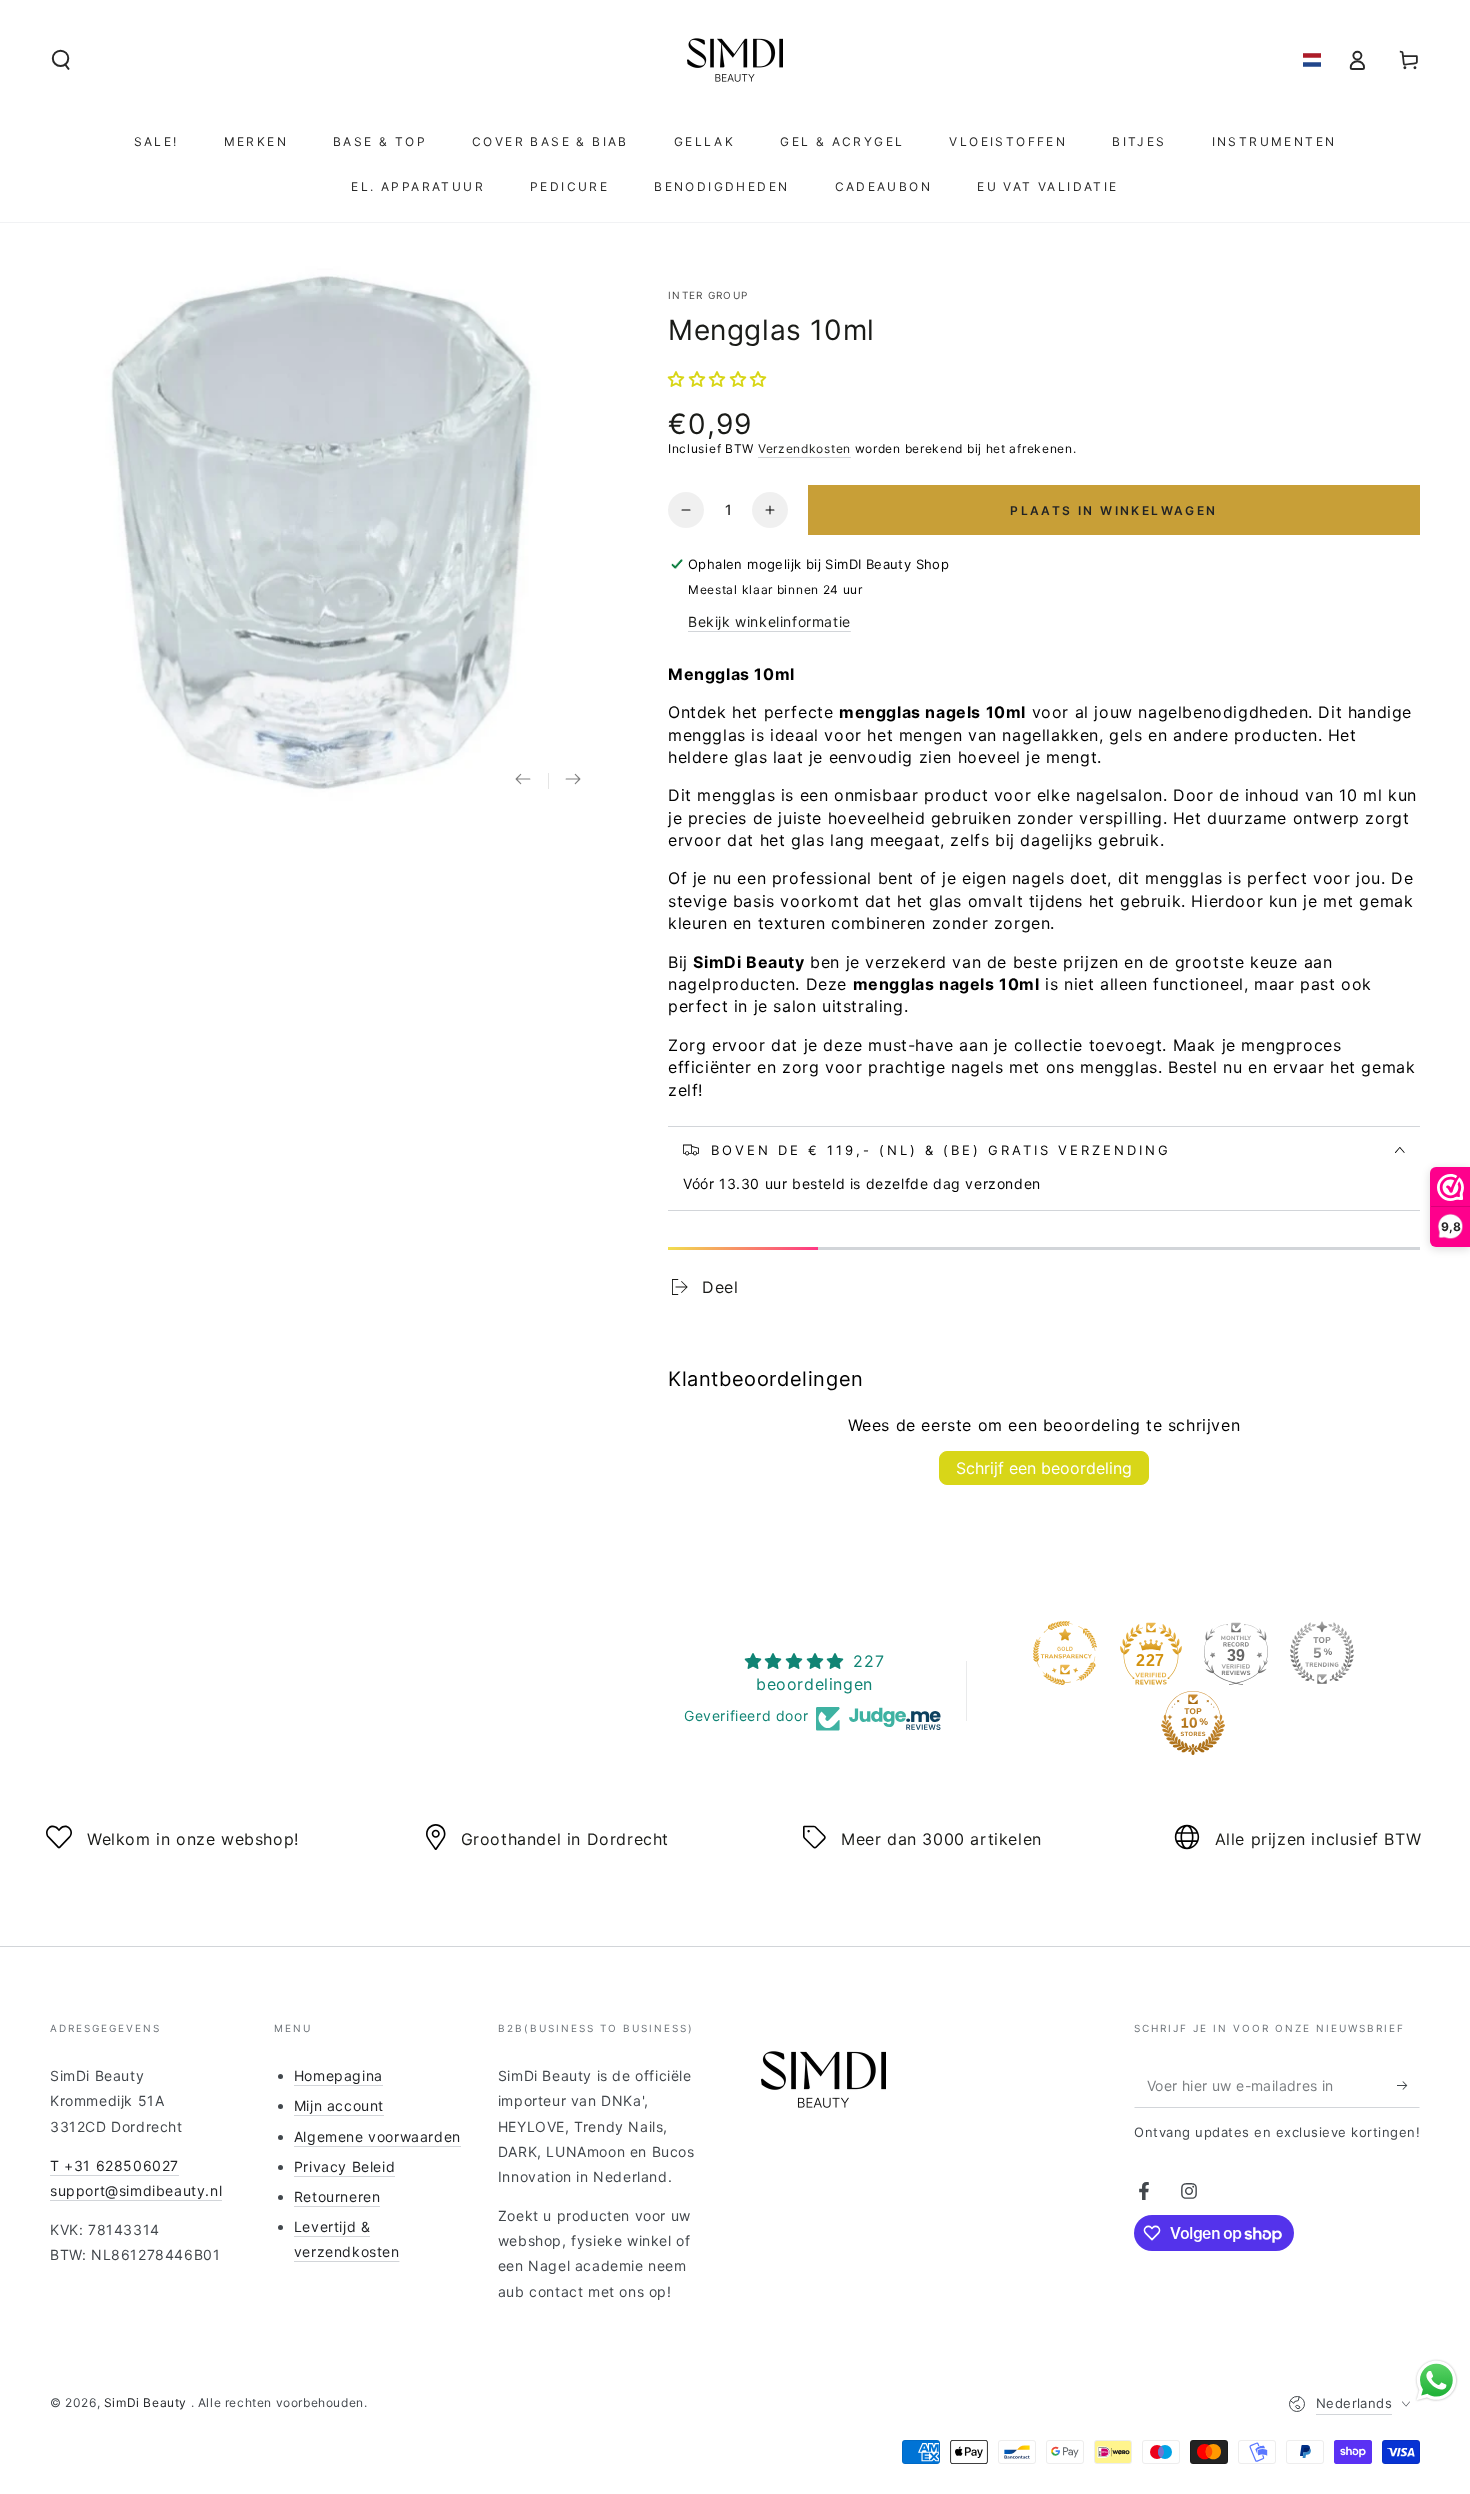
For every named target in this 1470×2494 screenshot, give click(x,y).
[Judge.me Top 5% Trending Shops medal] (1322, 1653)
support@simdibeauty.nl (136, 2190)
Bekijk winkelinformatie (769, 621)
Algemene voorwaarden (377, 2136)
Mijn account (339, 2105)
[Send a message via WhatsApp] (1436, 2380)
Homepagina (338, 2075)
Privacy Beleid (344, 2166)
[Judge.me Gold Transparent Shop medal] (1065, 1653)
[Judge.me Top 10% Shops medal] (1193, 1723)
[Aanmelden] (1408, 2085)
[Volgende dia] (573, 781)
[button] (61, 60)
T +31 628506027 (114, 2165)
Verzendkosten (804, 448)
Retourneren (337, 2196)
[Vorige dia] (523, 781)
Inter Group (708, 295)
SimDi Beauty (147, 2402)
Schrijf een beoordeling (1044, 1468)
